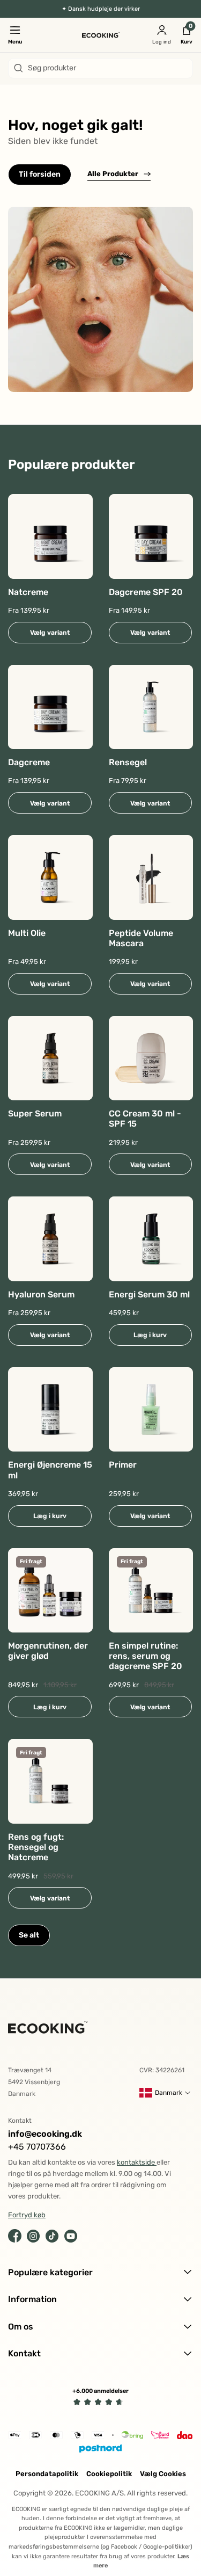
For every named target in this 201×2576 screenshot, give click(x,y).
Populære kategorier (50, 2272)
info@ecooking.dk (45, 2134)
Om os (21, 2327)
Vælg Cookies (163, 2474)
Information (32, 2299)
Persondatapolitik (47, 2474)
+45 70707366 (37, 2147)
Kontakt (24, 2353)
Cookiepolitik (109, 2474)
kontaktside (137, 2162)
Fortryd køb (27, 2215)
